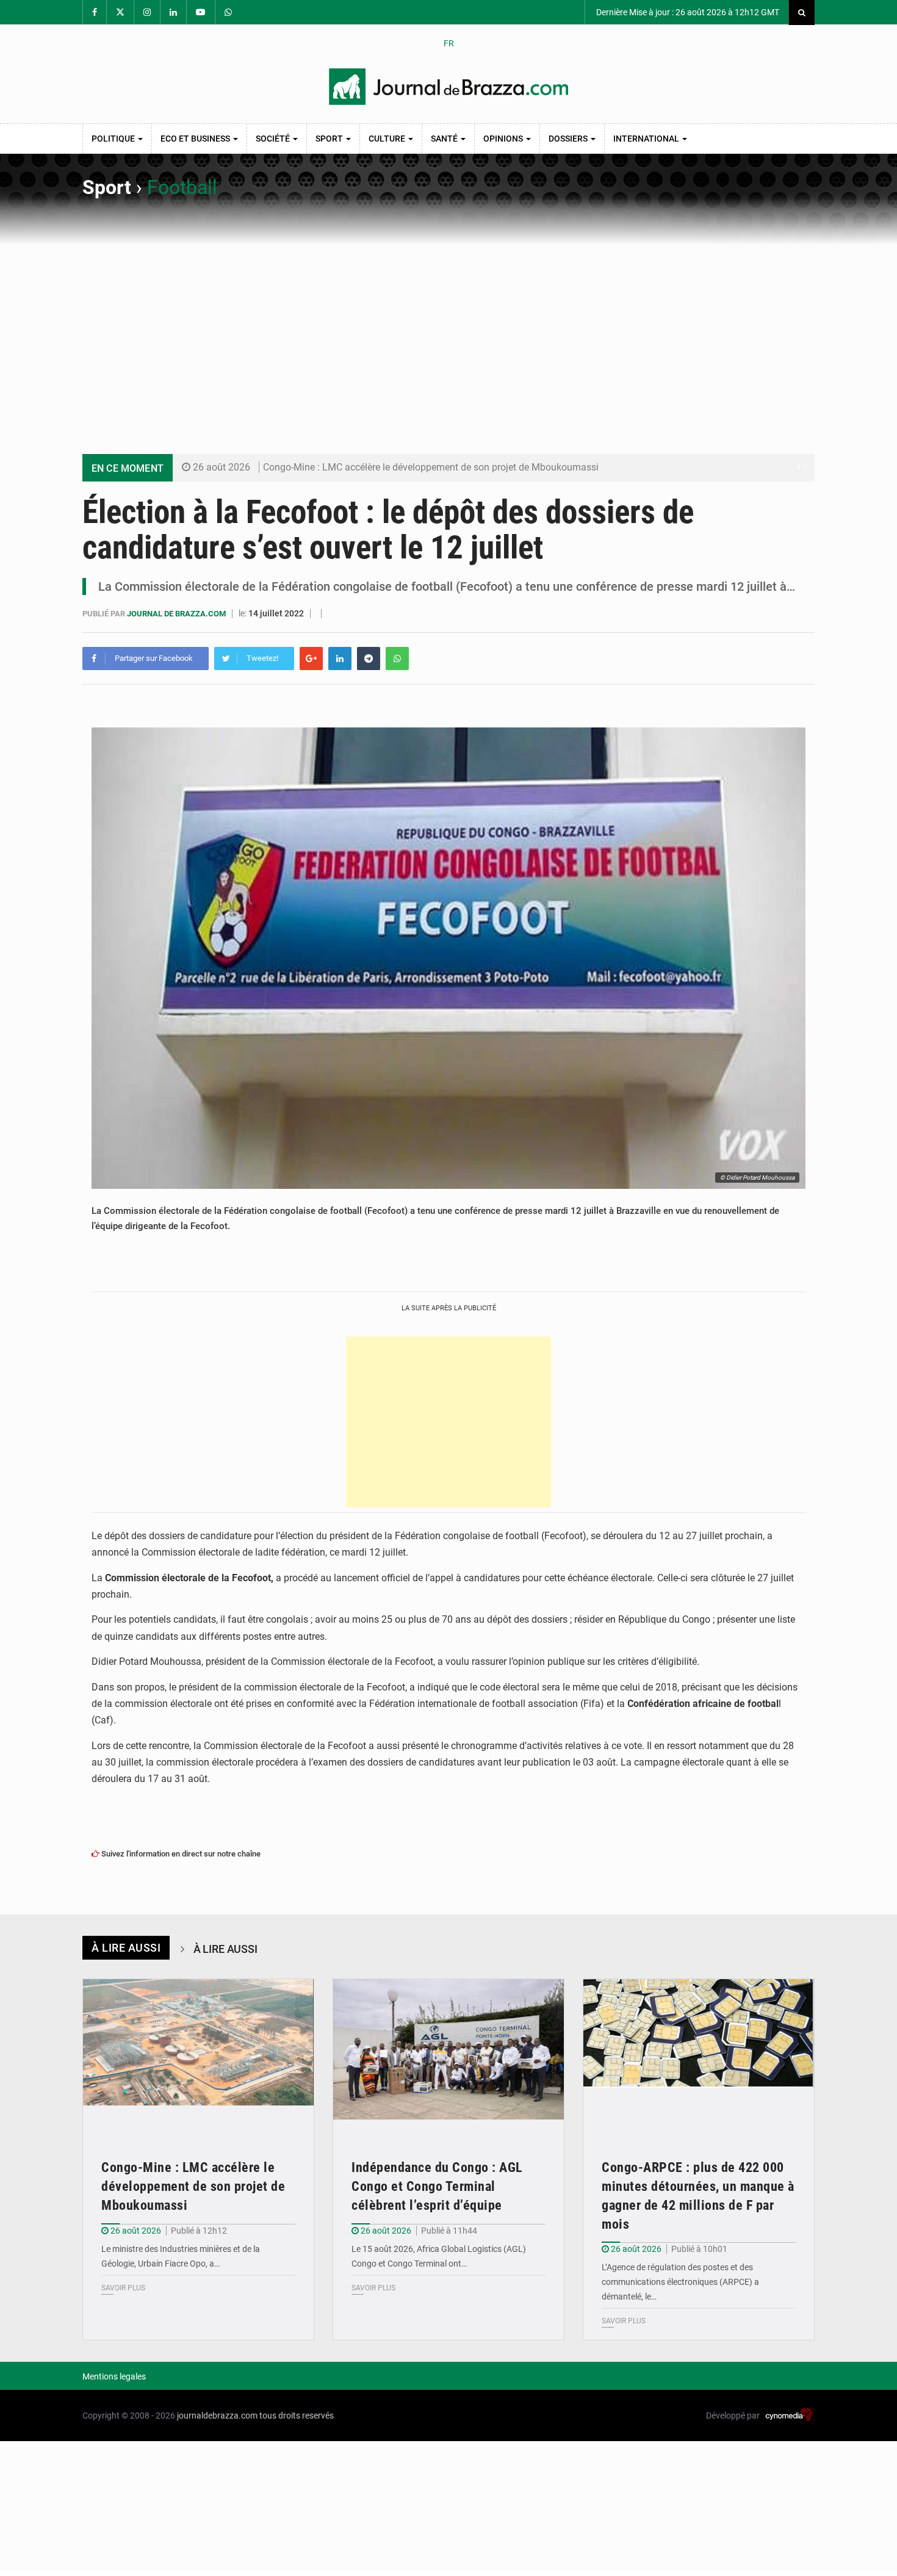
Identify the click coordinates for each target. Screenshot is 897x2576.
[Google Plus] (311, 658)
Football (182, 187)
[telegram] (369, 658)
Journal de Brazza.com (177, 614)
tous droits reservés (297, 2415)
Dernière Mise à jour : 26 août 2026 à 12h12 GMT (687, 12)
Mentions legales (114, 2376)
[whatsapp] (397, 658)
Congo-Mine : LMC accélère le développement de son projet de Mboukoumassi (431, 467)
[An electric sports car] (198, 2056)
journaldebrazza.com (217, 2415)
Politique (114, 139)
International (647, 139)
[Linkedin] (340, 658)
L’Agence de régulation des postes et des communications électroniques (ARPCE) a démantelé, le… (680, 2282)
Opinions (504, 139)
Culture (388, 139)
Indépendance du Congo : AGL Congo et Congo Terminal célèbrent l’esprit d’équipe (437, 2186)
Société (274, 139)
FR (449, 43)
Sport (330, 139)
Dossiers (569, 139)
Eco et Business (196, 139)
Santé (445, 139)
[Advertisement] (448, 337)
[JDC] (448, 87)
